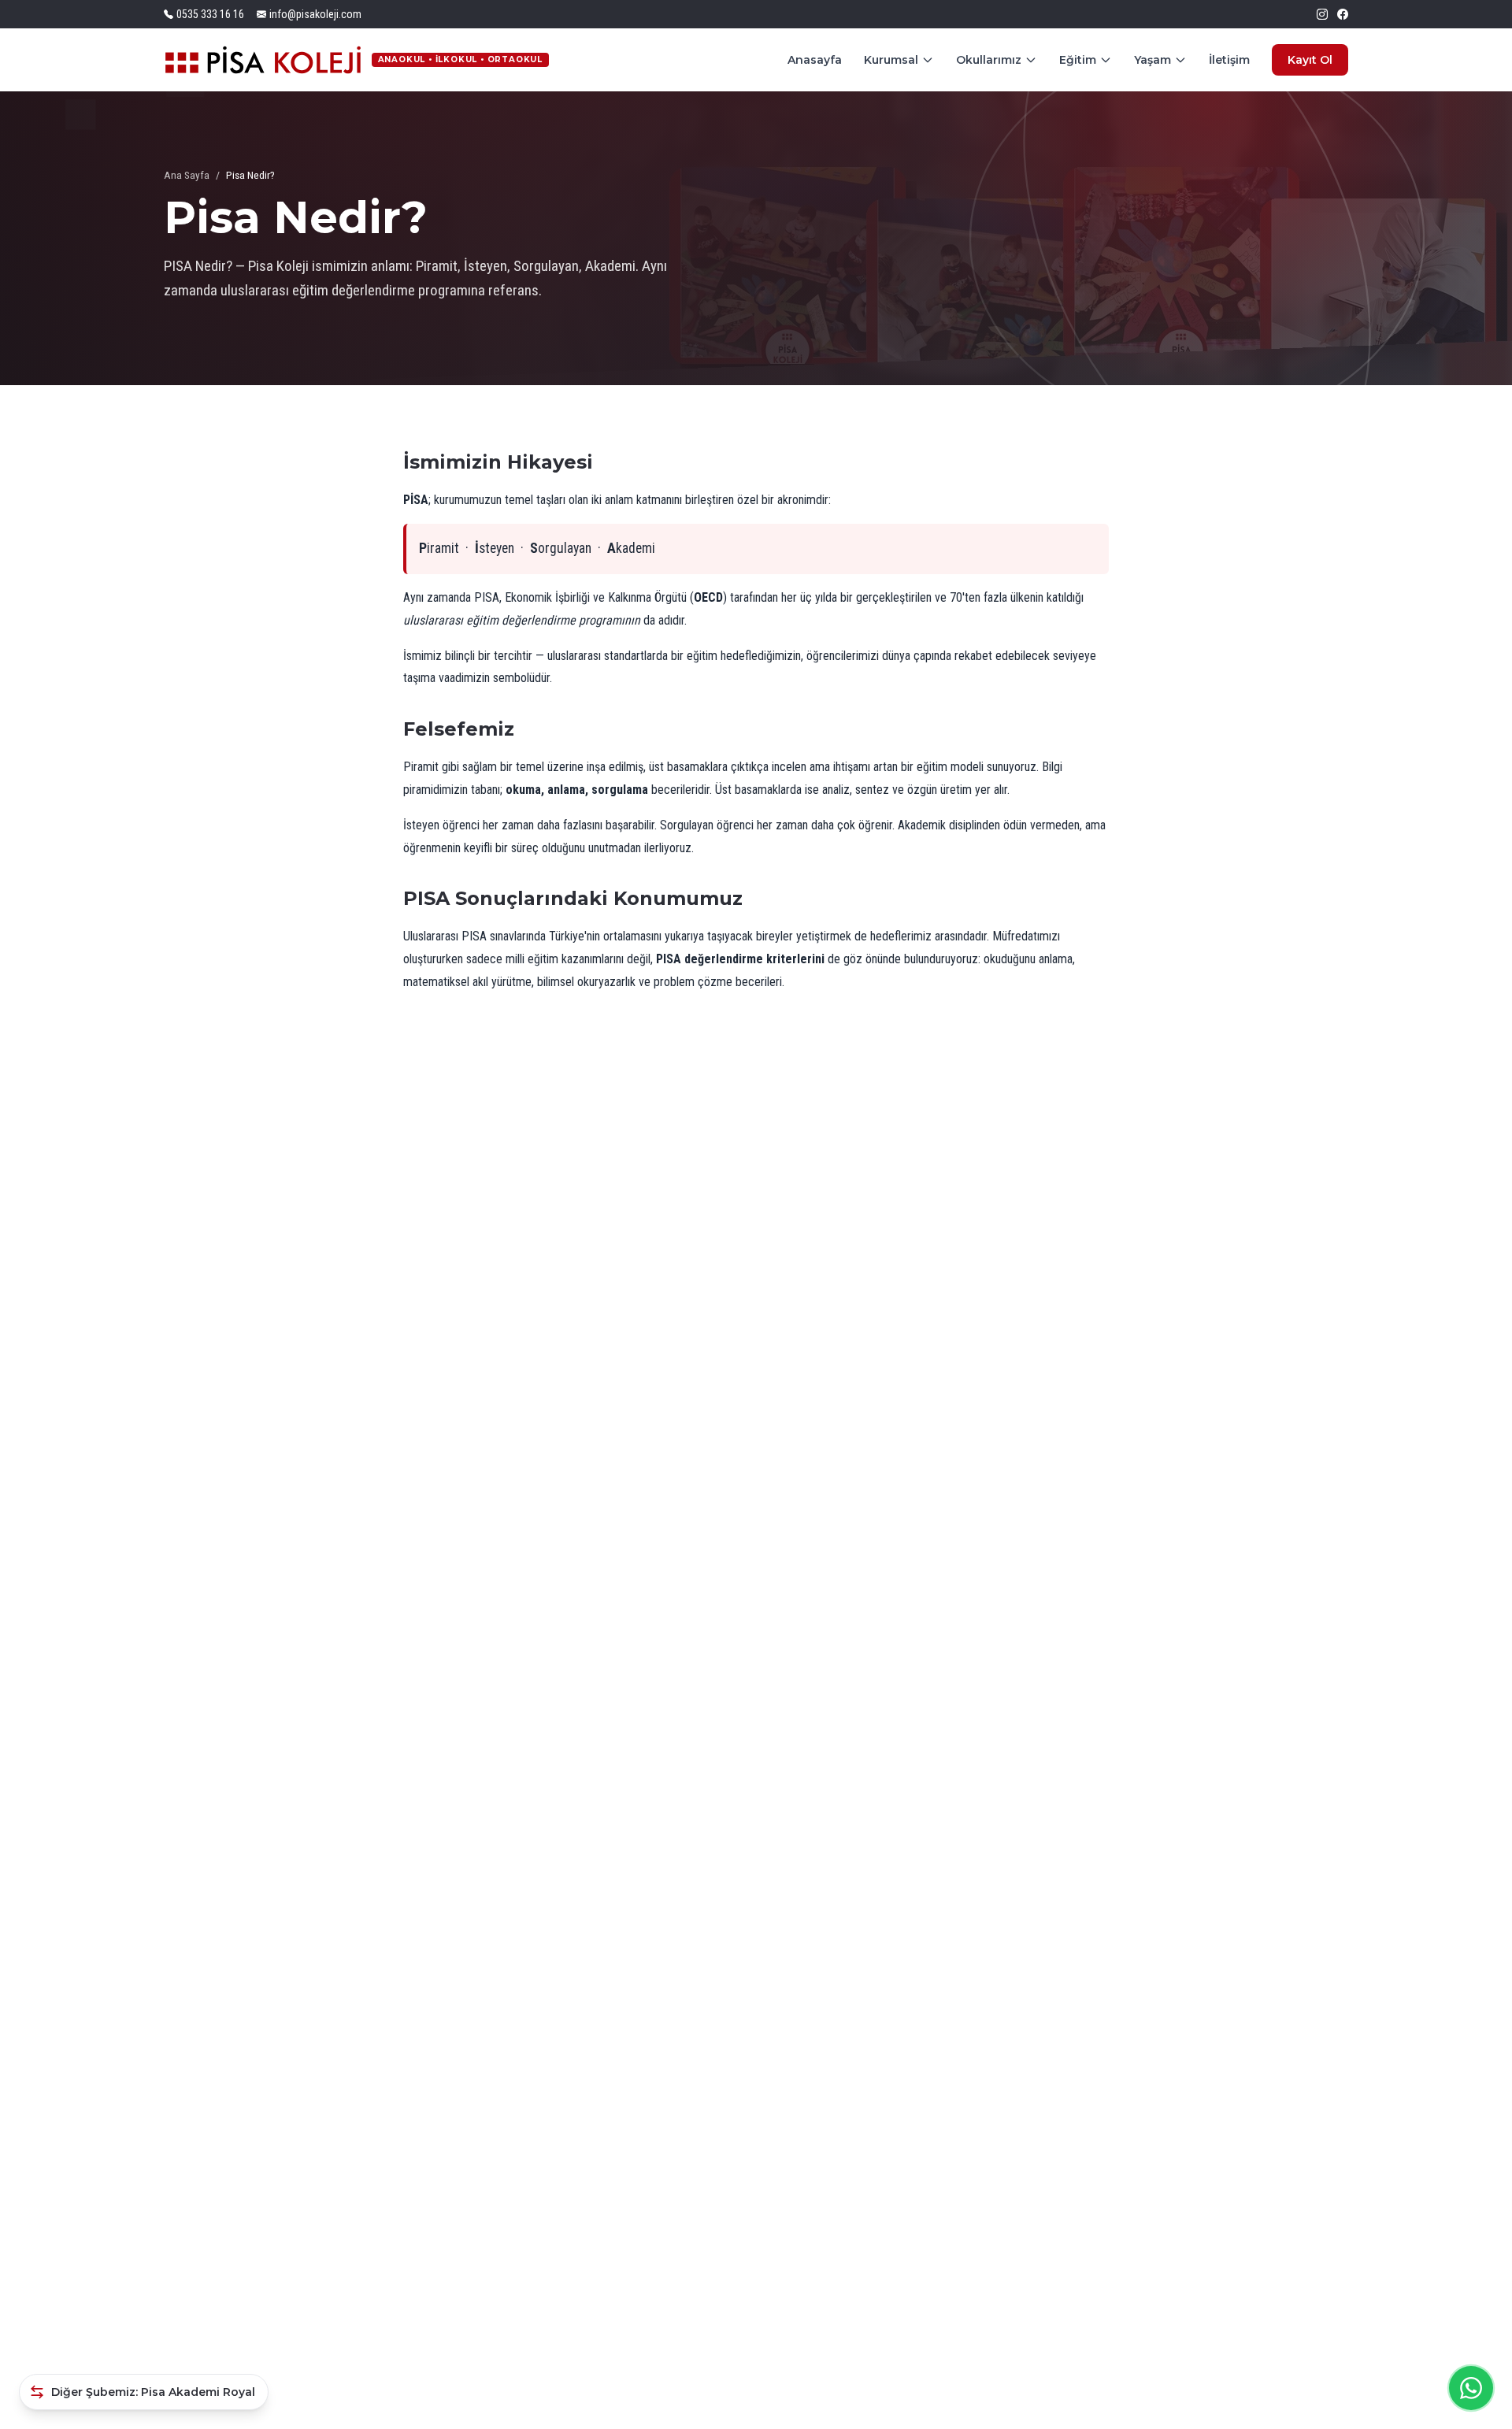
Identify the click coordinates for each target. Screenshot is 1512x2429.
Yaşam (1153, 60)
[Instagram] (1322, 14)
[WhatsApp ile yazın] (1471, 2388)
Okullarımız (989, 60)
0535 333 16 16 (210, 14)
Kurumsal (891, 60)
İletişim (1229, 60)
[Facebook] (1343, 14)
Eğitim (1078, 60)
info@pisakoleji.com (315, 14)
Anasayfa (815, 60)
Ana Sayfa (187, 175)
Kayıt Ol (1310, 60)
